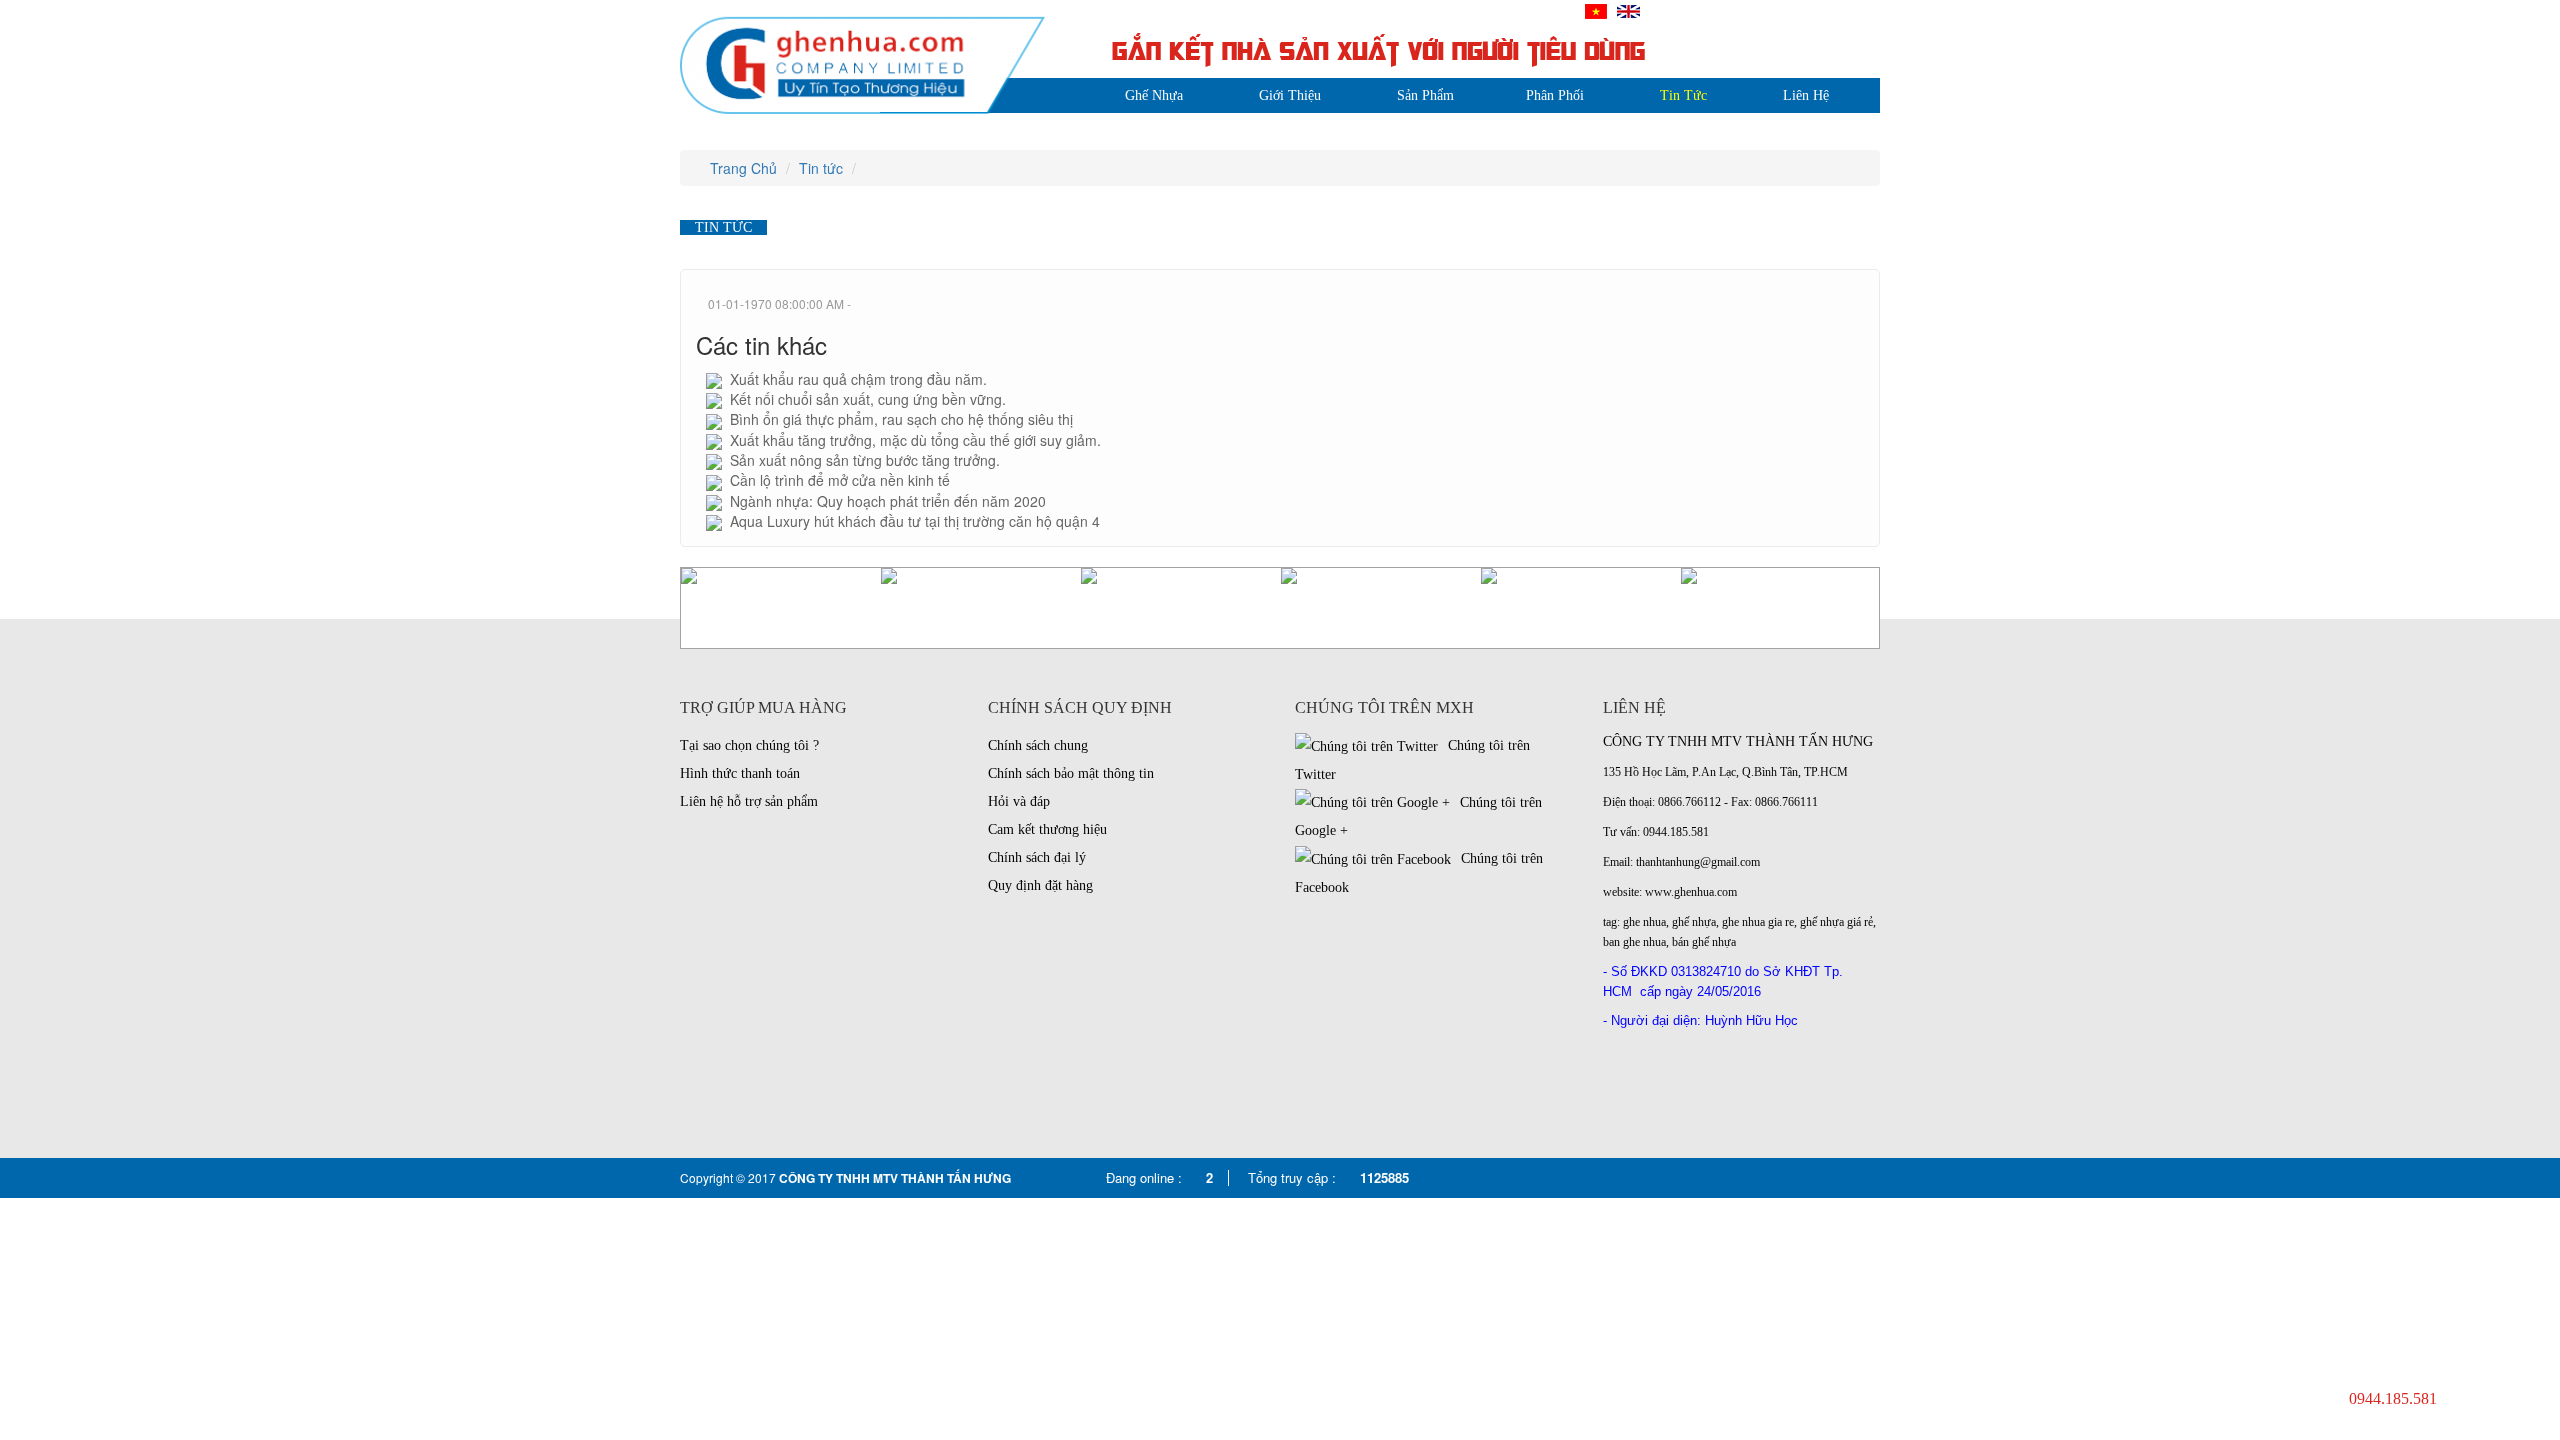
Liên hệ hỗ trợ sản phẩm (749, 801)
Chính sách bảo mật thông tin (1071, 773)
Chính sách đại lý (1037, 857)
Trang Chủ (741, 168)
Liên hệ (1806, 95)
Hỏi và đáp (1019, 801)
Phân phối (1555, 95)
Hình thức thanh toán (740, 773)
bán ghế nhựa (1704, 942)
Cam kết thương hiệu (1047, 829)
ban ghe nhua (1634, 942)
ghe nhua (1644, 922)
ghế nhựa (1694, 922)
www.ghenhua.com (1691, 892)
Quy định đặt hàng (1040, 885)
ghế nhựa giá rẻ (1836, 922)
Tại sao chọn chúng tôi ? (749, 745)
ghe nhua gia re (1758, 922)
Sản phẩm (1425, 95)
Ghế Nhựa (1154, 95)
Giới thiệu (1290, 95)
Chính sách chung (1038, 745)
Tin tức (1683, 95)
